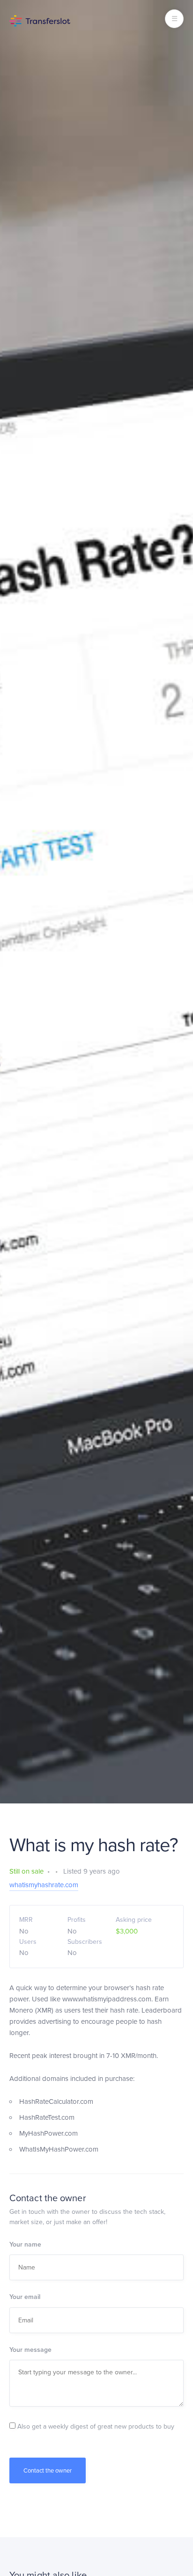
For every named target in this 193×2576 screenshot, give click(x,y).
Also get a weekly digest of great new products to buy (95, 2426)
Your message (30, 2350)
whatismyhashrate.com (44, 1885)
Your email (25, 2297)
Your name (25, 2244)
